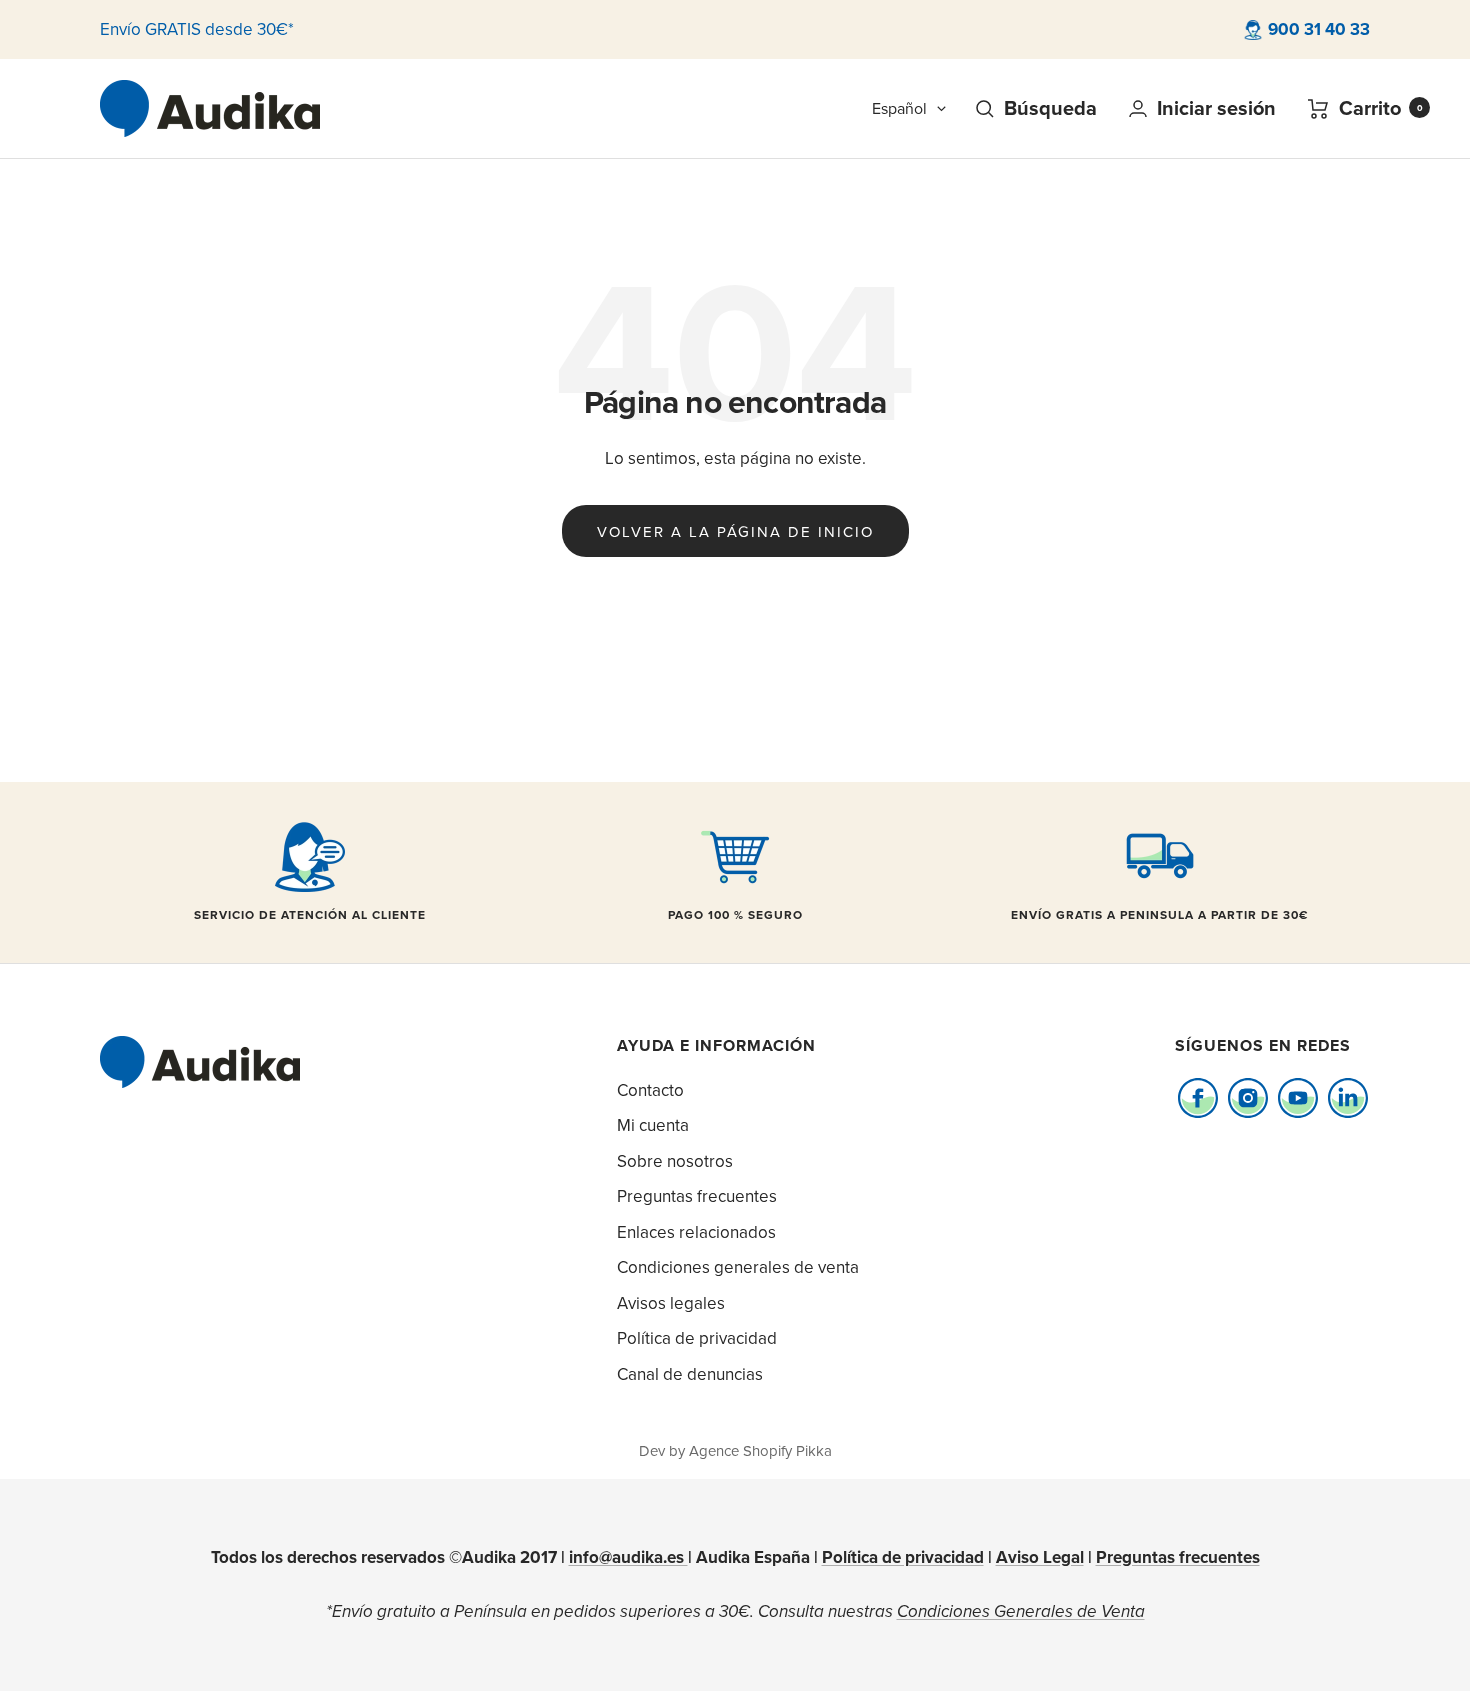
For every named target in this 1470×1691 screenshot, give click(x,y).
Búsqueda (1050, 108)
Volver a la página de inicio (735, 531)
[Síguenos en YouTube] (1297, 1098)
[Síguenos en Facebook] (1197, 1098)
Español (899, 108)
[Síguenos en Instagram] (1247, 1098)
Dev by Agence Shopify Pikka (735, 1450)
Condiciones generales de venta (738, 1267)
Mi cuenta (653, 1125)
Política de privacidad (697, 1338)
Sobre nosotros (675, 1161)
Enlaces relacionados (696, 1232)
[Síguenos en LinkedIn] (1347, 1098)
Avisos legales (671, 1303)
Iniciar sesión (1216, 108)
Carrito (1381, 108)
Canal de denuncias (690, 1374)
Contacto (650, 1090)
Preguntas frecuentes (697, 1196)
